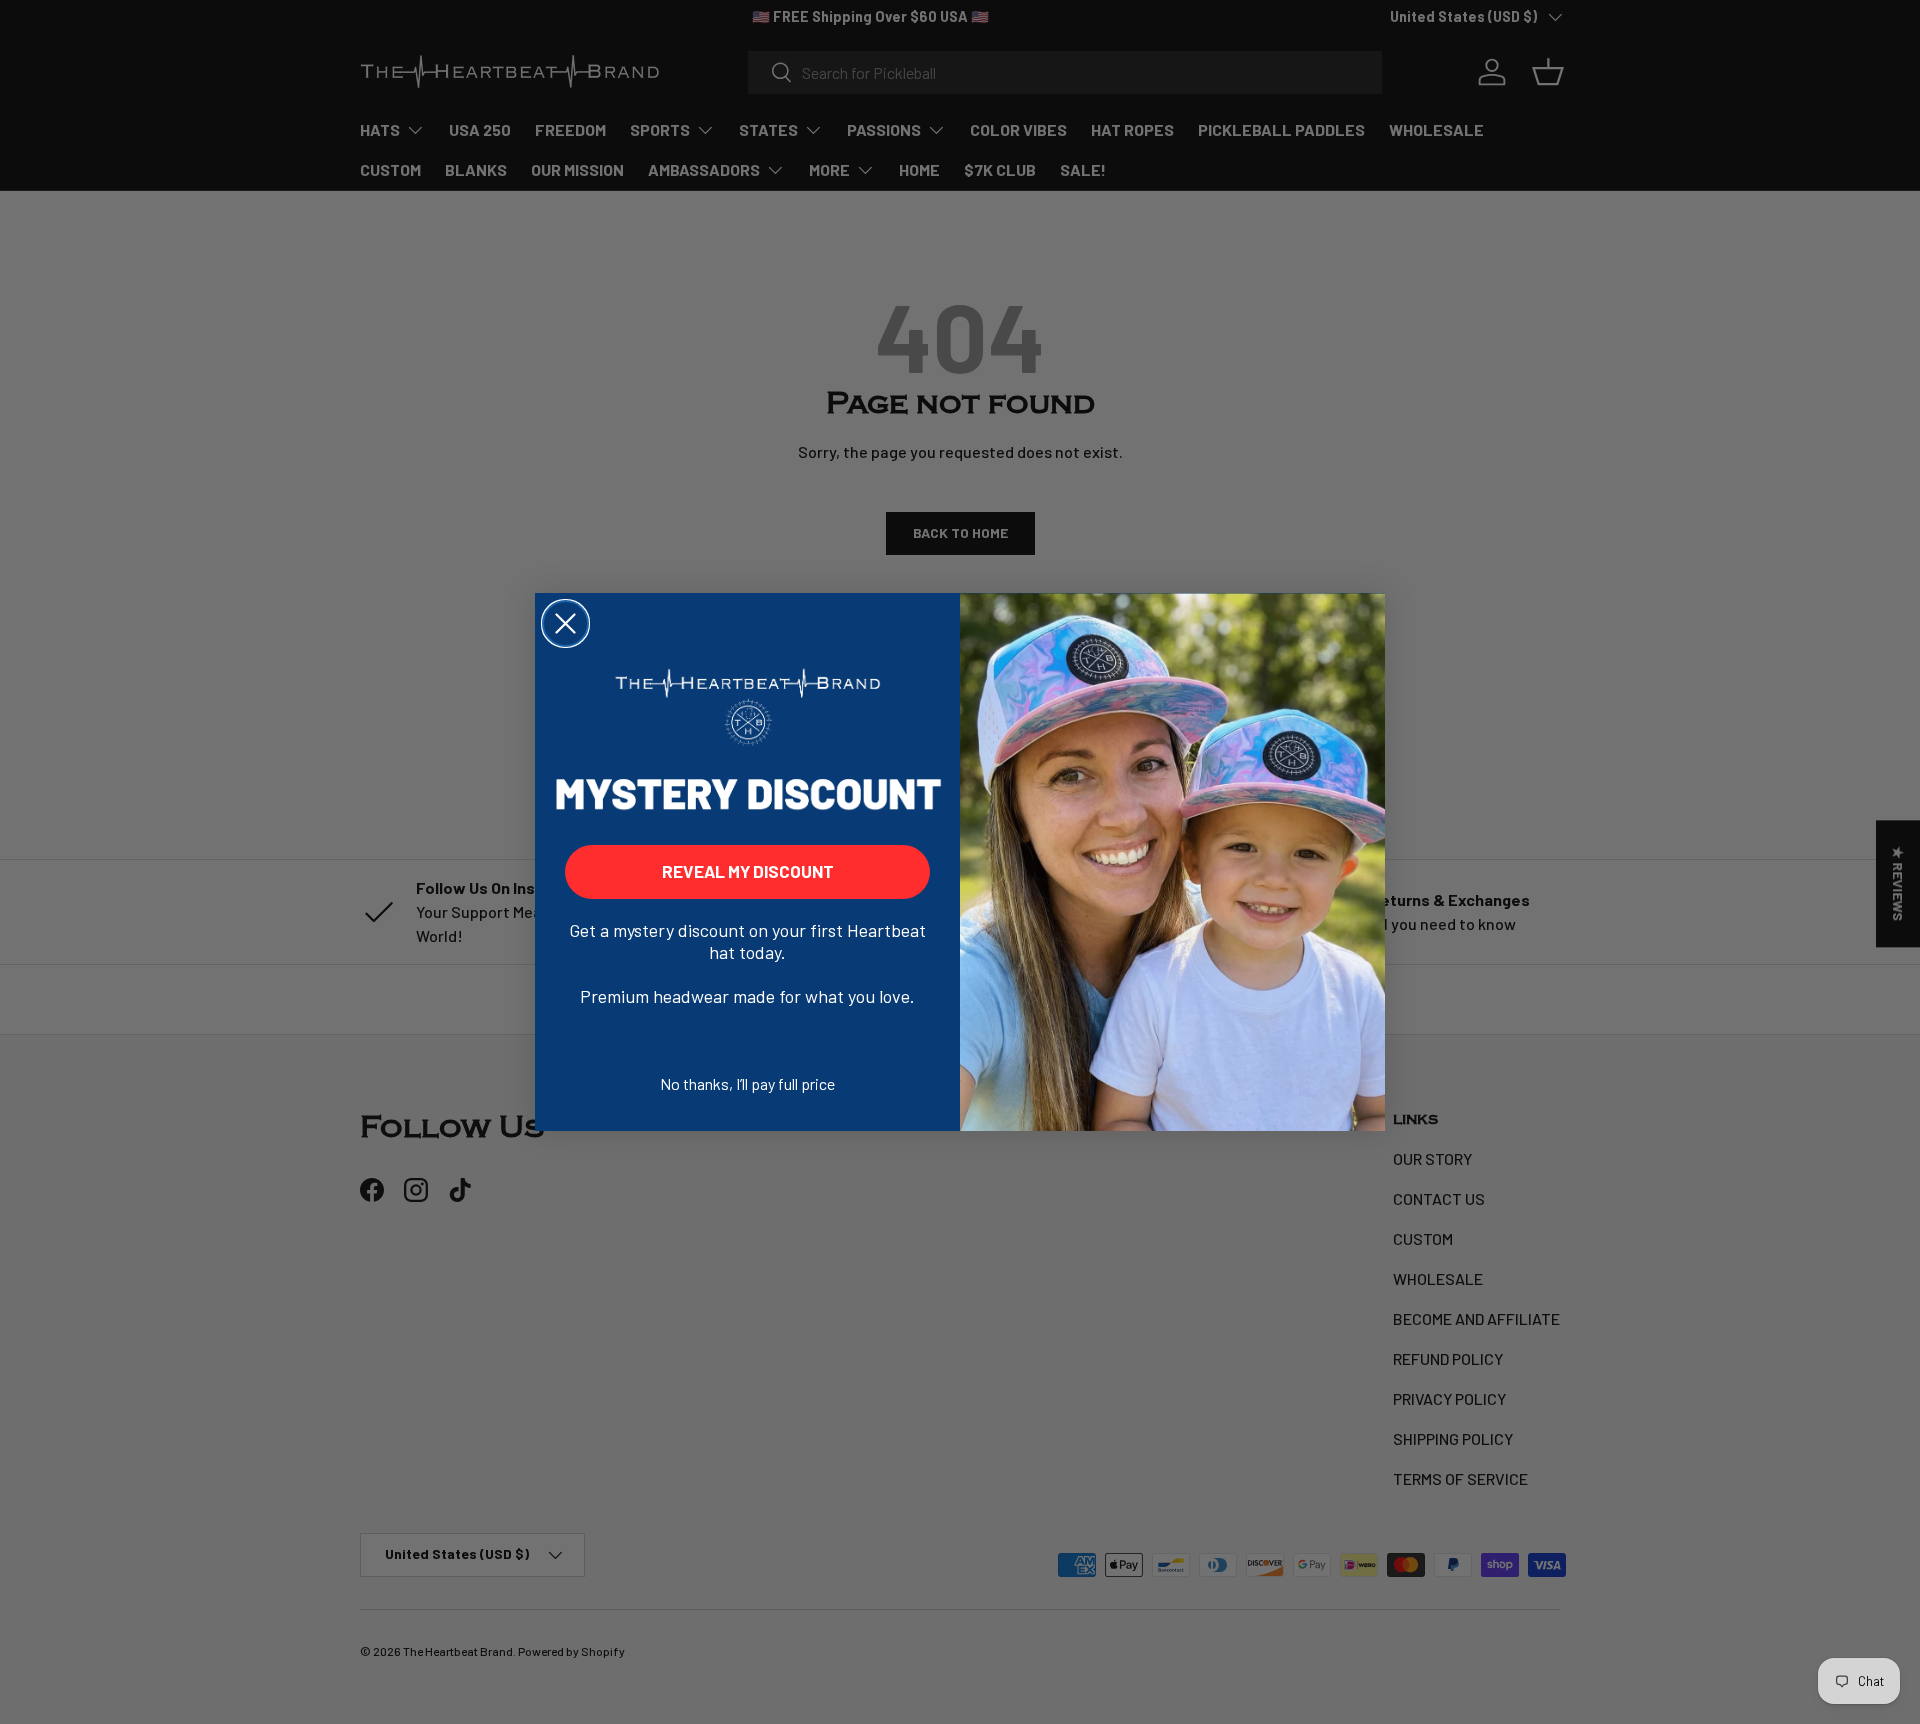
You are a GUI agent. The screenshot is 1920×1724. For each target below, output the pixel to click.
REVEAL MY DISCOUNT (748, 871)
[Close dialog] (565, 623)
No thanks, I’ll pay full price (747, 1083)
